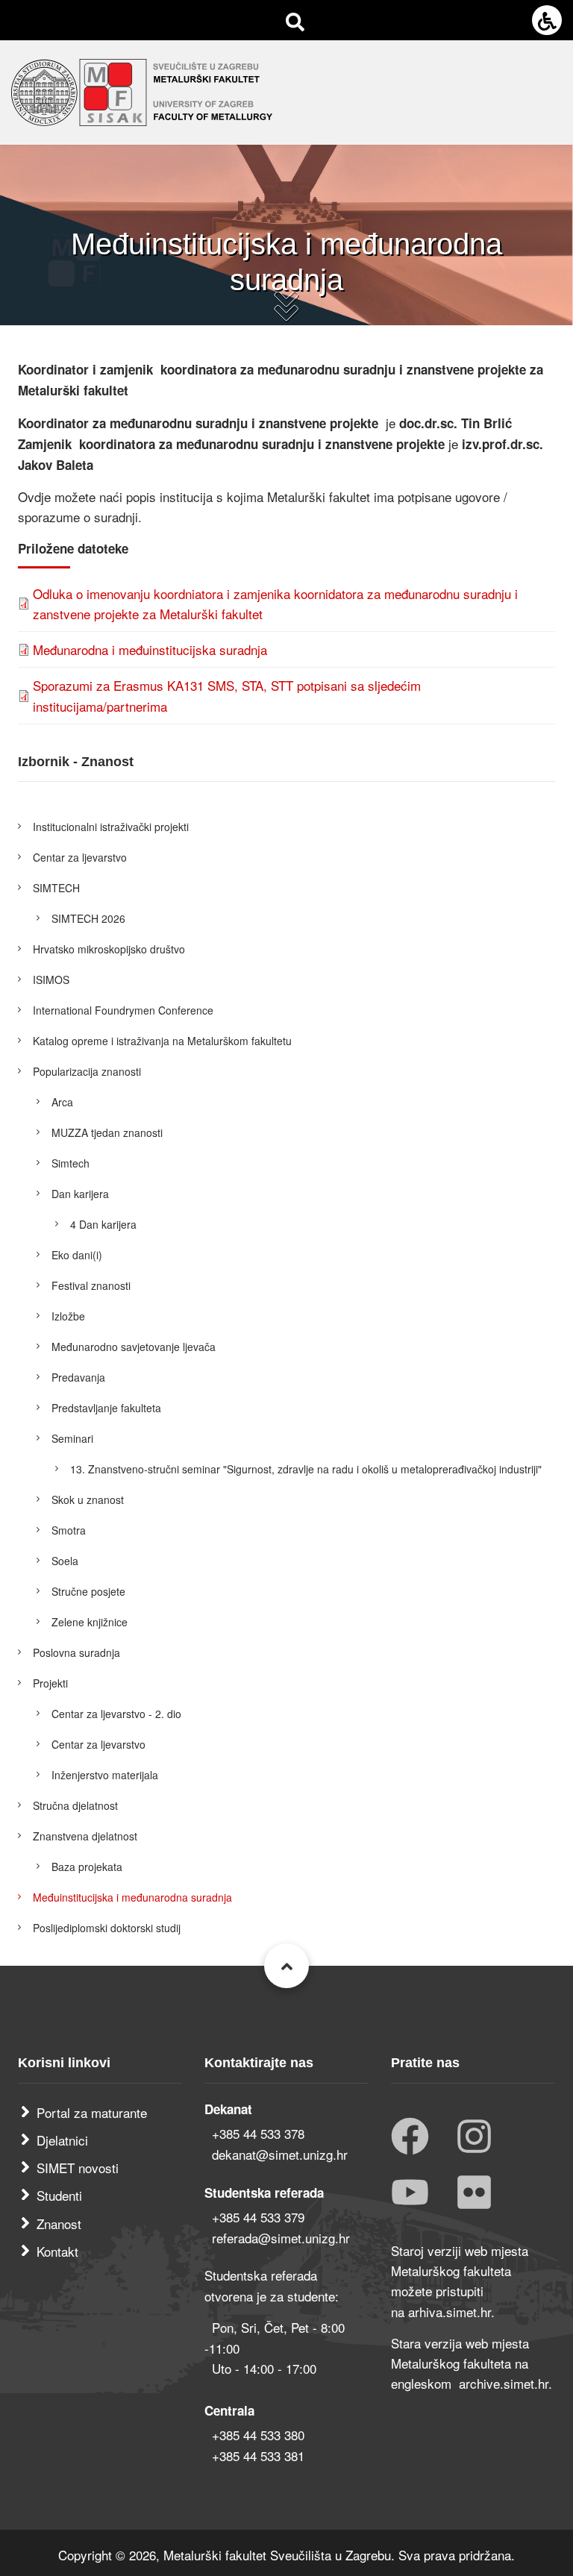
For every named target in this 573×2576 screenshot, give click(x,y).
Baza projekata (87, 1867)
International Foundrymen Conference (123, 1010)
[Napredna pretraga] (295, 21)
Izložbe (68, 1316)
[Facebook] (410, 2138)
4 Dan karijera (103, 1224)
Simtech (71, 1163)
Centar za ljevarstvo (80, 857)
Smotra (69, 1530)
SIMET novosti (78, 2168)
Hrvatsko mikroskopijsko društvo (109, 949)
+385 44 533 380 (258, 2435)
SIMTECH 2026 (88, 918)
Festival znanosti (91, 1285)
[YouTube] (410, 2194)
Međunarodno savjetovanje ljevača (134, 1347)
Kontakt (57, 2251)
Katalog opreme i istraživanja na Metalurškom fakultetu (162, 1041)
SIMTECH (56, 888)
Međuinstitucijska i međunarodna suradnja (132, 1897)
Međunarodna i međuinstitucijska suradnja (150, 649)
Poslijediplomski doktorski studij (107, 1928)
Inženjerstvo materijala (105, 1775)
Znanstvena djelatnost (85, 1836)
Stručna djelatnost (75, 1805)
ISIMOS (51, 980)
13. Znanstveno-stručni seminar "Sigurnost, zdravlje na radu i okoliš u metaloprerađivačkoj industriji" (306, 1469)
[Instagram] (474, 2138)
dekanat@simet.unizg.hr (280, 2154)
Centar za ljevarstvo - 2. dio (116, 1714)
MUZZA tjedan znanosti (107, 1132)
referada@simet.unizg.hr (281, 2238)
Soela (65, 1561)
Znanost (59, 2224)
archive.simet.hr (504, 2383)
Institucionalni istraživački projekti (111, 827)
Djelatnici (62, 2140)
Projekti (50, 1683)
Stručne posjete (88, 1591)
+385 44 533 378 (258, 2133)
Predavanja (78, 1377)
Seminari (72, 1438)
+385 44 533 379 (258, 2217)
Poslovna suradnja (76, 1652)
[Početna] (142, 90)
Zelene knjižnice (90, 1622)
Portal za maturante (92, 2112)
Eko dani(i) (77, 1255)
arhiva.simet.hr (450, 2312)
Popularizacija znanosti (87, 1071)
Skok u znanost (88, 1499)
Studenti (59, 2195)
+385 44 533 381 (258, 2456)
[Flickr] (474, 2194)
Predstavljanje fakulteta (106, 1408)
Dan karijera (80, 1194)
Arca (62, 1102)
